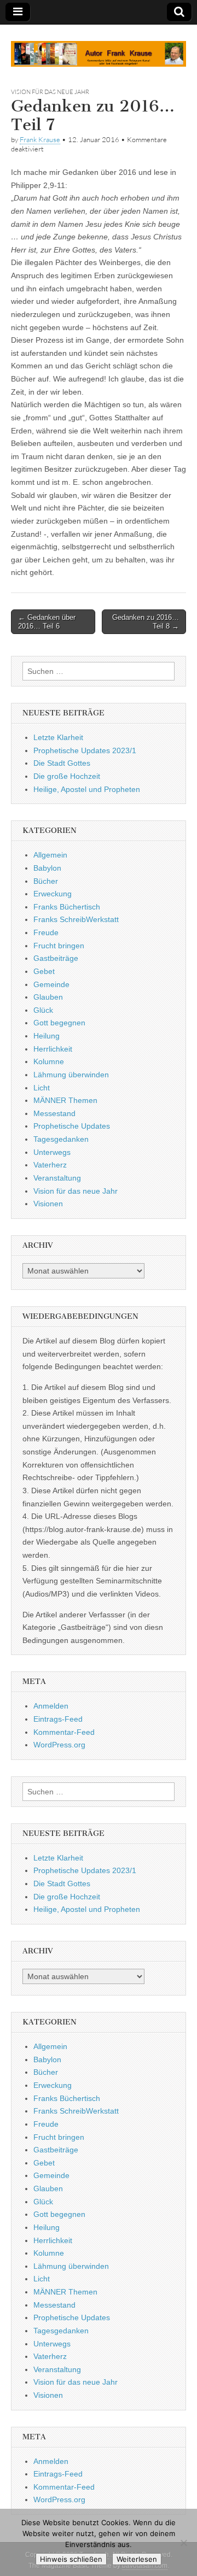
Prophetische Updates (72, 1126)
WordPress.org (59, 1745)
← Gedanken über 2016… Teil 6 (47, 622)
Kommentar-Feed (64, 1732)
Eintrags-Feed (58, 1719)
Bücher (46, 881)
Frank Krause (40, 139)
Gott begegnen (59, 1023)
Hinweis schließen (71, 2559)
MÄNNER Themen (65, 1100)
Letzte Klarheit (58, 737)
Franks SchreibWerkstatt (76, 919)
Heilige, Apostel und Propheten (87, 789)
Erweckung (53, 894)
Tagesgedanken (61, 1139)
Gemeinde (51, 984)
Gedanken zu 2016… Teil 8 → (146, 622)
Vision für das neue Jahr (50, 92)
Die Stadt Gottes (62, 763)
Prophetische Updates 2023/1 (85, 750)
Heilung (47, 1036)
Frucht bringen (59, 946)
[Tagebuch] (99, 48)
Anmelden (51, 1706)
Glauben (48, 997)
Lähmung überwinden (71, 1075)
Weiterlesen (137, 2559)
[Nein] (183, 2543)
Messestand (54, 1113)
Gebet (44, 971)
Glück (43, 1010)
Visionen (48, 1204)
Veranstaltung (57, 1178)
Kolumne (49, 1061)
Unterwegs (52, 1152)
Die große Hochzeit (67, 776)
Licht (42, 1088)
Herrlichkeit (53, 1049)
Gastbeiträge (56, 958)
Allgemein (50, 855)
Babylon (47, 868)
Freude (46, 932)
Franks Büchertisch (67, 907)
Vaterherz (50, 1165)
